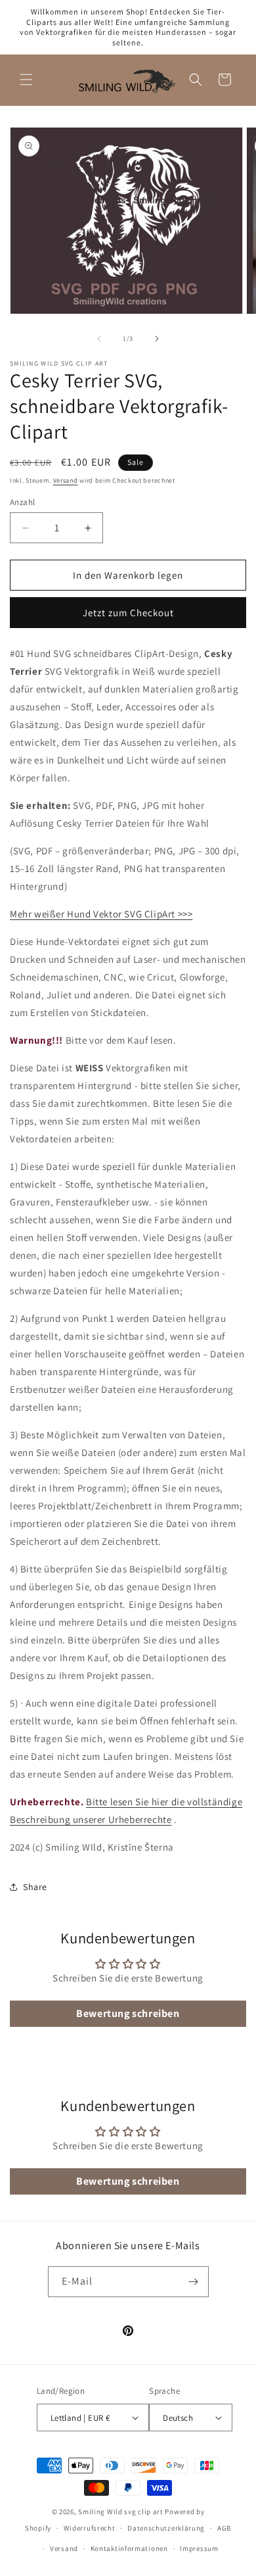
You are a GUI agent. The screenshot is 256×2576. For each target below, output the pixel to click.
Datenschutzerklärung (166, 2528)
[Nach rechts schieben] (157, 339)
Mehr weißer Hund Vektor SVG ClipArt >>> (101, 914)
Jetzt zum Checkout (128, 613)
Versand (66, 480)
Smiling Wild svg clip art (121, 2512)
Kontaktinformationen (129, 2548)
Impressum (199, 2548)
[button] (26, 80)
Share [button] (35, 1887)
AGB (224, 2528)
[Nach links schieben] (99, 339)
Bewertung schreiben (128, 2013)
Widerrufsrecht (90, 2528)
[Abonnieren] (194, 2282)
